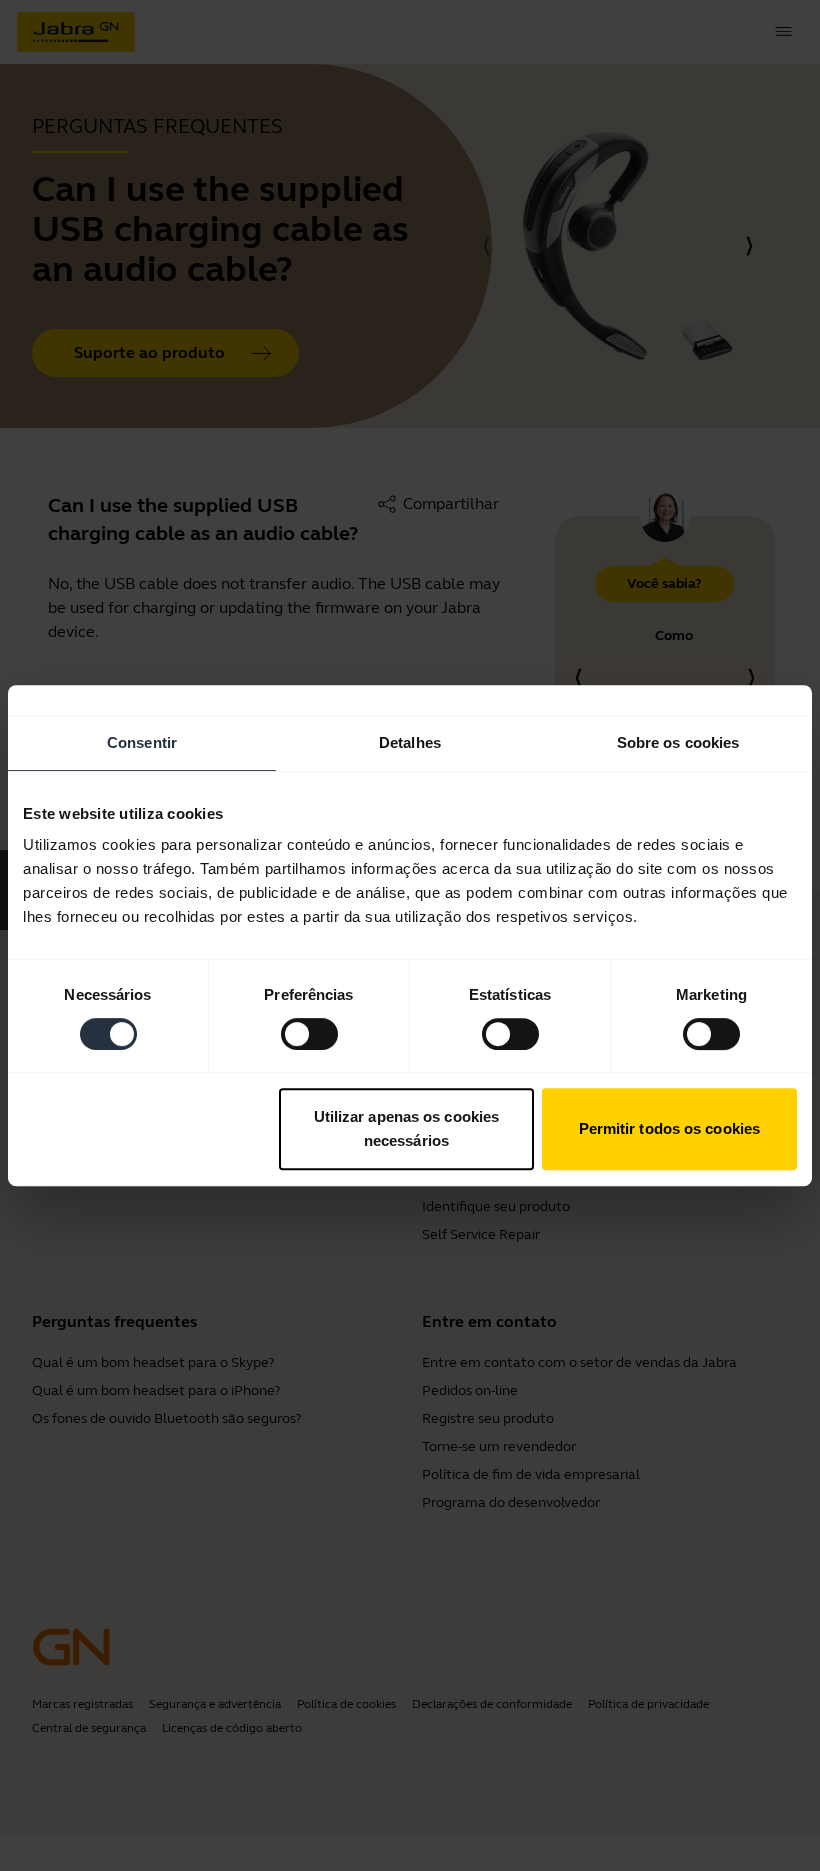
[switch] (309, 1034)
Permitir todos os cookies (670, 1128)
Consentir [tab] (142, 742)
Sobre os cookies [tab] (678, 742)
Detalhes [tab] (410, 742)
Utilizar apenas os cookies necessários (407, 1128)
